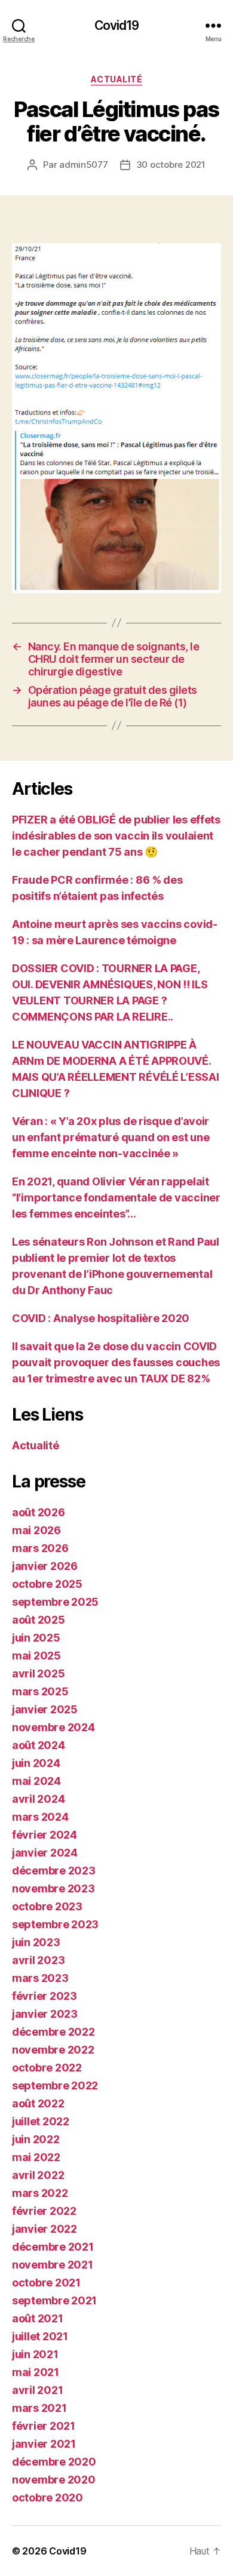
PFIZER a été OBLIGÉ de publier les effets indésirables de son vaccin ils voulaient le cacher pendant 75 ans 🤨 (116, 836)
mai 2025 (36, 1656)
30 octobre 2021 (171, 165)
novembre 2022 (53, 2050)
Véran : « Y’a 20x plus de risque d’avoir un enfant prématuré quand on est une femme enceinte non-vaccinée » (111, 1137)
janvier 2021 (44, 2444)
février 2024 (45, 1835)
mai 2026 (36, 1530)
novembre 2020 (54, 2480)
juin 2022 (36, 2139)
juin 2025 (36, 1638)
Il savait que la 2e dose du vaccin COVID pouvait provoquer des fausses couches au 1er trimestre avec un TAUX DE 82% (116, 1362)
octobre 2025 (47, 1584)
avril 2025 (38, 1673)
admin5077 (84, 165)
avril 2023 (38, 1960)
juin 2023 (36, 1942)
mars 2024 (40, 1817)
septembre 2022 (55, 2085)
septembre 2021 (54, 2300)
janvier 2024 (45, 1853)
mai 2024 (36, 1781)
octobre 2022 (47, 2068)
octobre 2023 (47, 1906)
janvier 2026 (45, 1566)
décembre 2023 (54, 1870)
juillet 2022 (41, 2121)
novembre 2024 (53, 1727)
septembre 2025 (55, 1602)
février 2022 (44, 2211)
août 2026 (39, 1512)
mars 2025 (40, 1691)
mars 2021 (39, 2408)
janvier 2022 (45, 2229)
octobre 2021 (46, 2283)
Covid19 (117, 25)
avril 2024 (38, 1799)
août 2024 (39, 1745)
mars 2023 (40, 1978)
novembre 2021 (53, 2265)
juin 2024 (36, 1763)
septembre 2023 (55, 1924)
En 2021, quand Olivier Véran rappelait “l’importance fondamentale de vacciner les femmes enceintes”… (116, 1198)
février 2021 (44, 2426)
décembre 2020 (54, 2462)
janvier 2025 (45, 1709)
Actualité (117, 79)
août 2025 (39, 1620)
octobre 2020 (47, 2497)
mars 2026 (40, 1548)
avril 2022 (38, 2175)
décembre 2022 (53, 2032)
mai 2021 (36, 2372)
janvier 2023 (45, 2014)
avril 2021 (37, 2390)
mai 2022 (36, 2157)
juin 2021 (35, 2354)
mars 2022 (40, 2193)
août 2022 (38, 2103)
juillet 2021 (40, 2336)
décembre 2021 (53, 2247)
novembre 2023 (53, 1888)
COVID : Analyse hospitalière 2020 (101, 1318)
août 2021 (38, 2318)
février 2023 (45, 1996)
